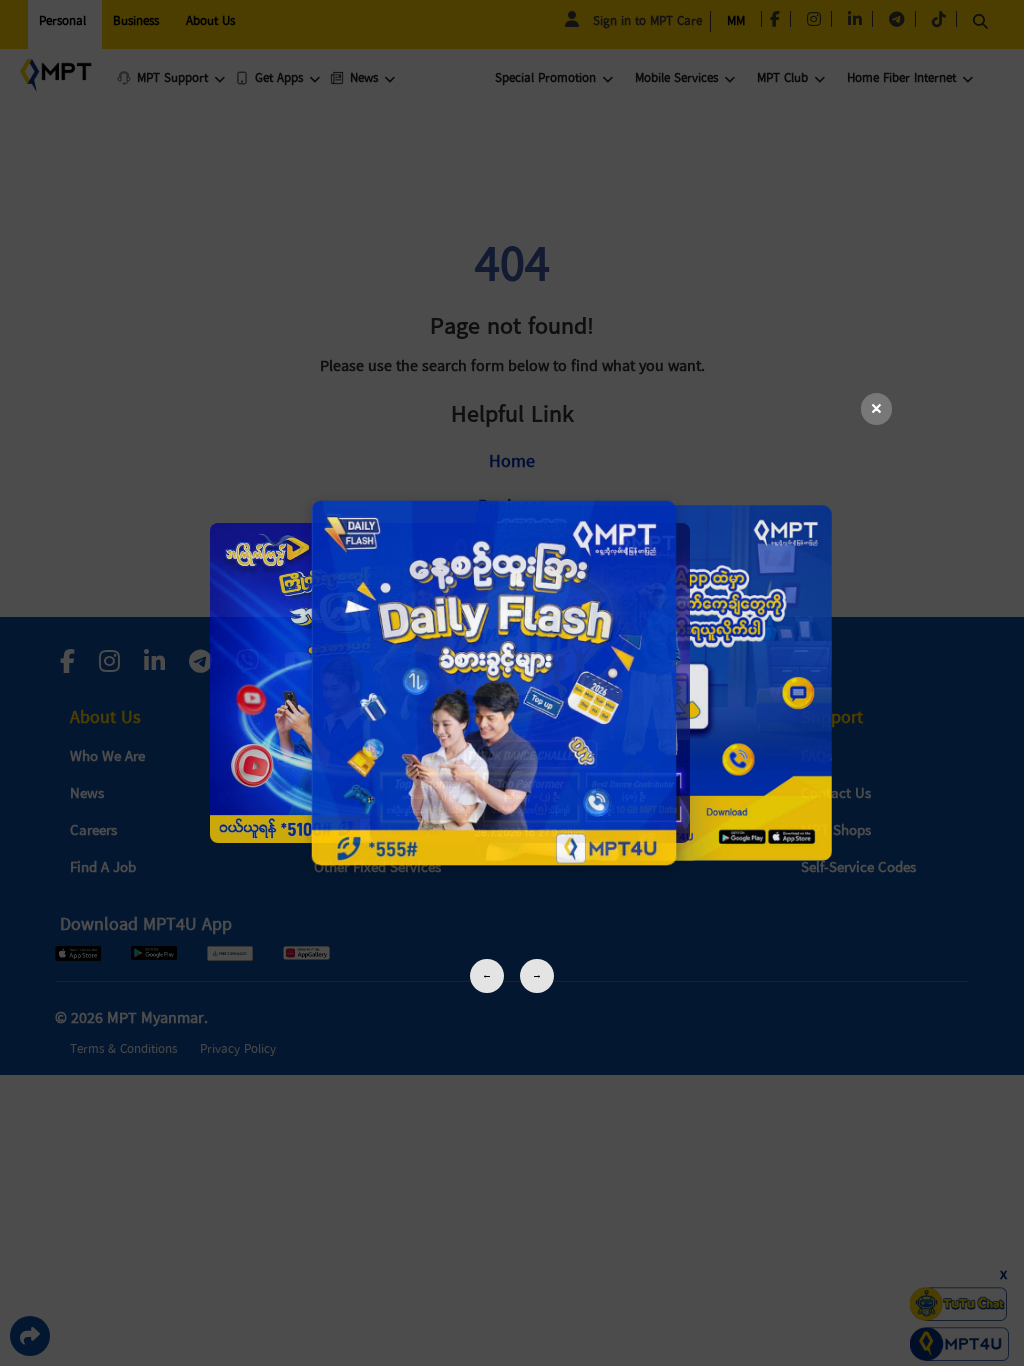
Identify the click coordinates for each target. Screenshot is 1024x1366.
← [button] (487, 975)
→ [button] (537, 975)
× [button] (876, 409)
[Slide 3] (512, 683)
